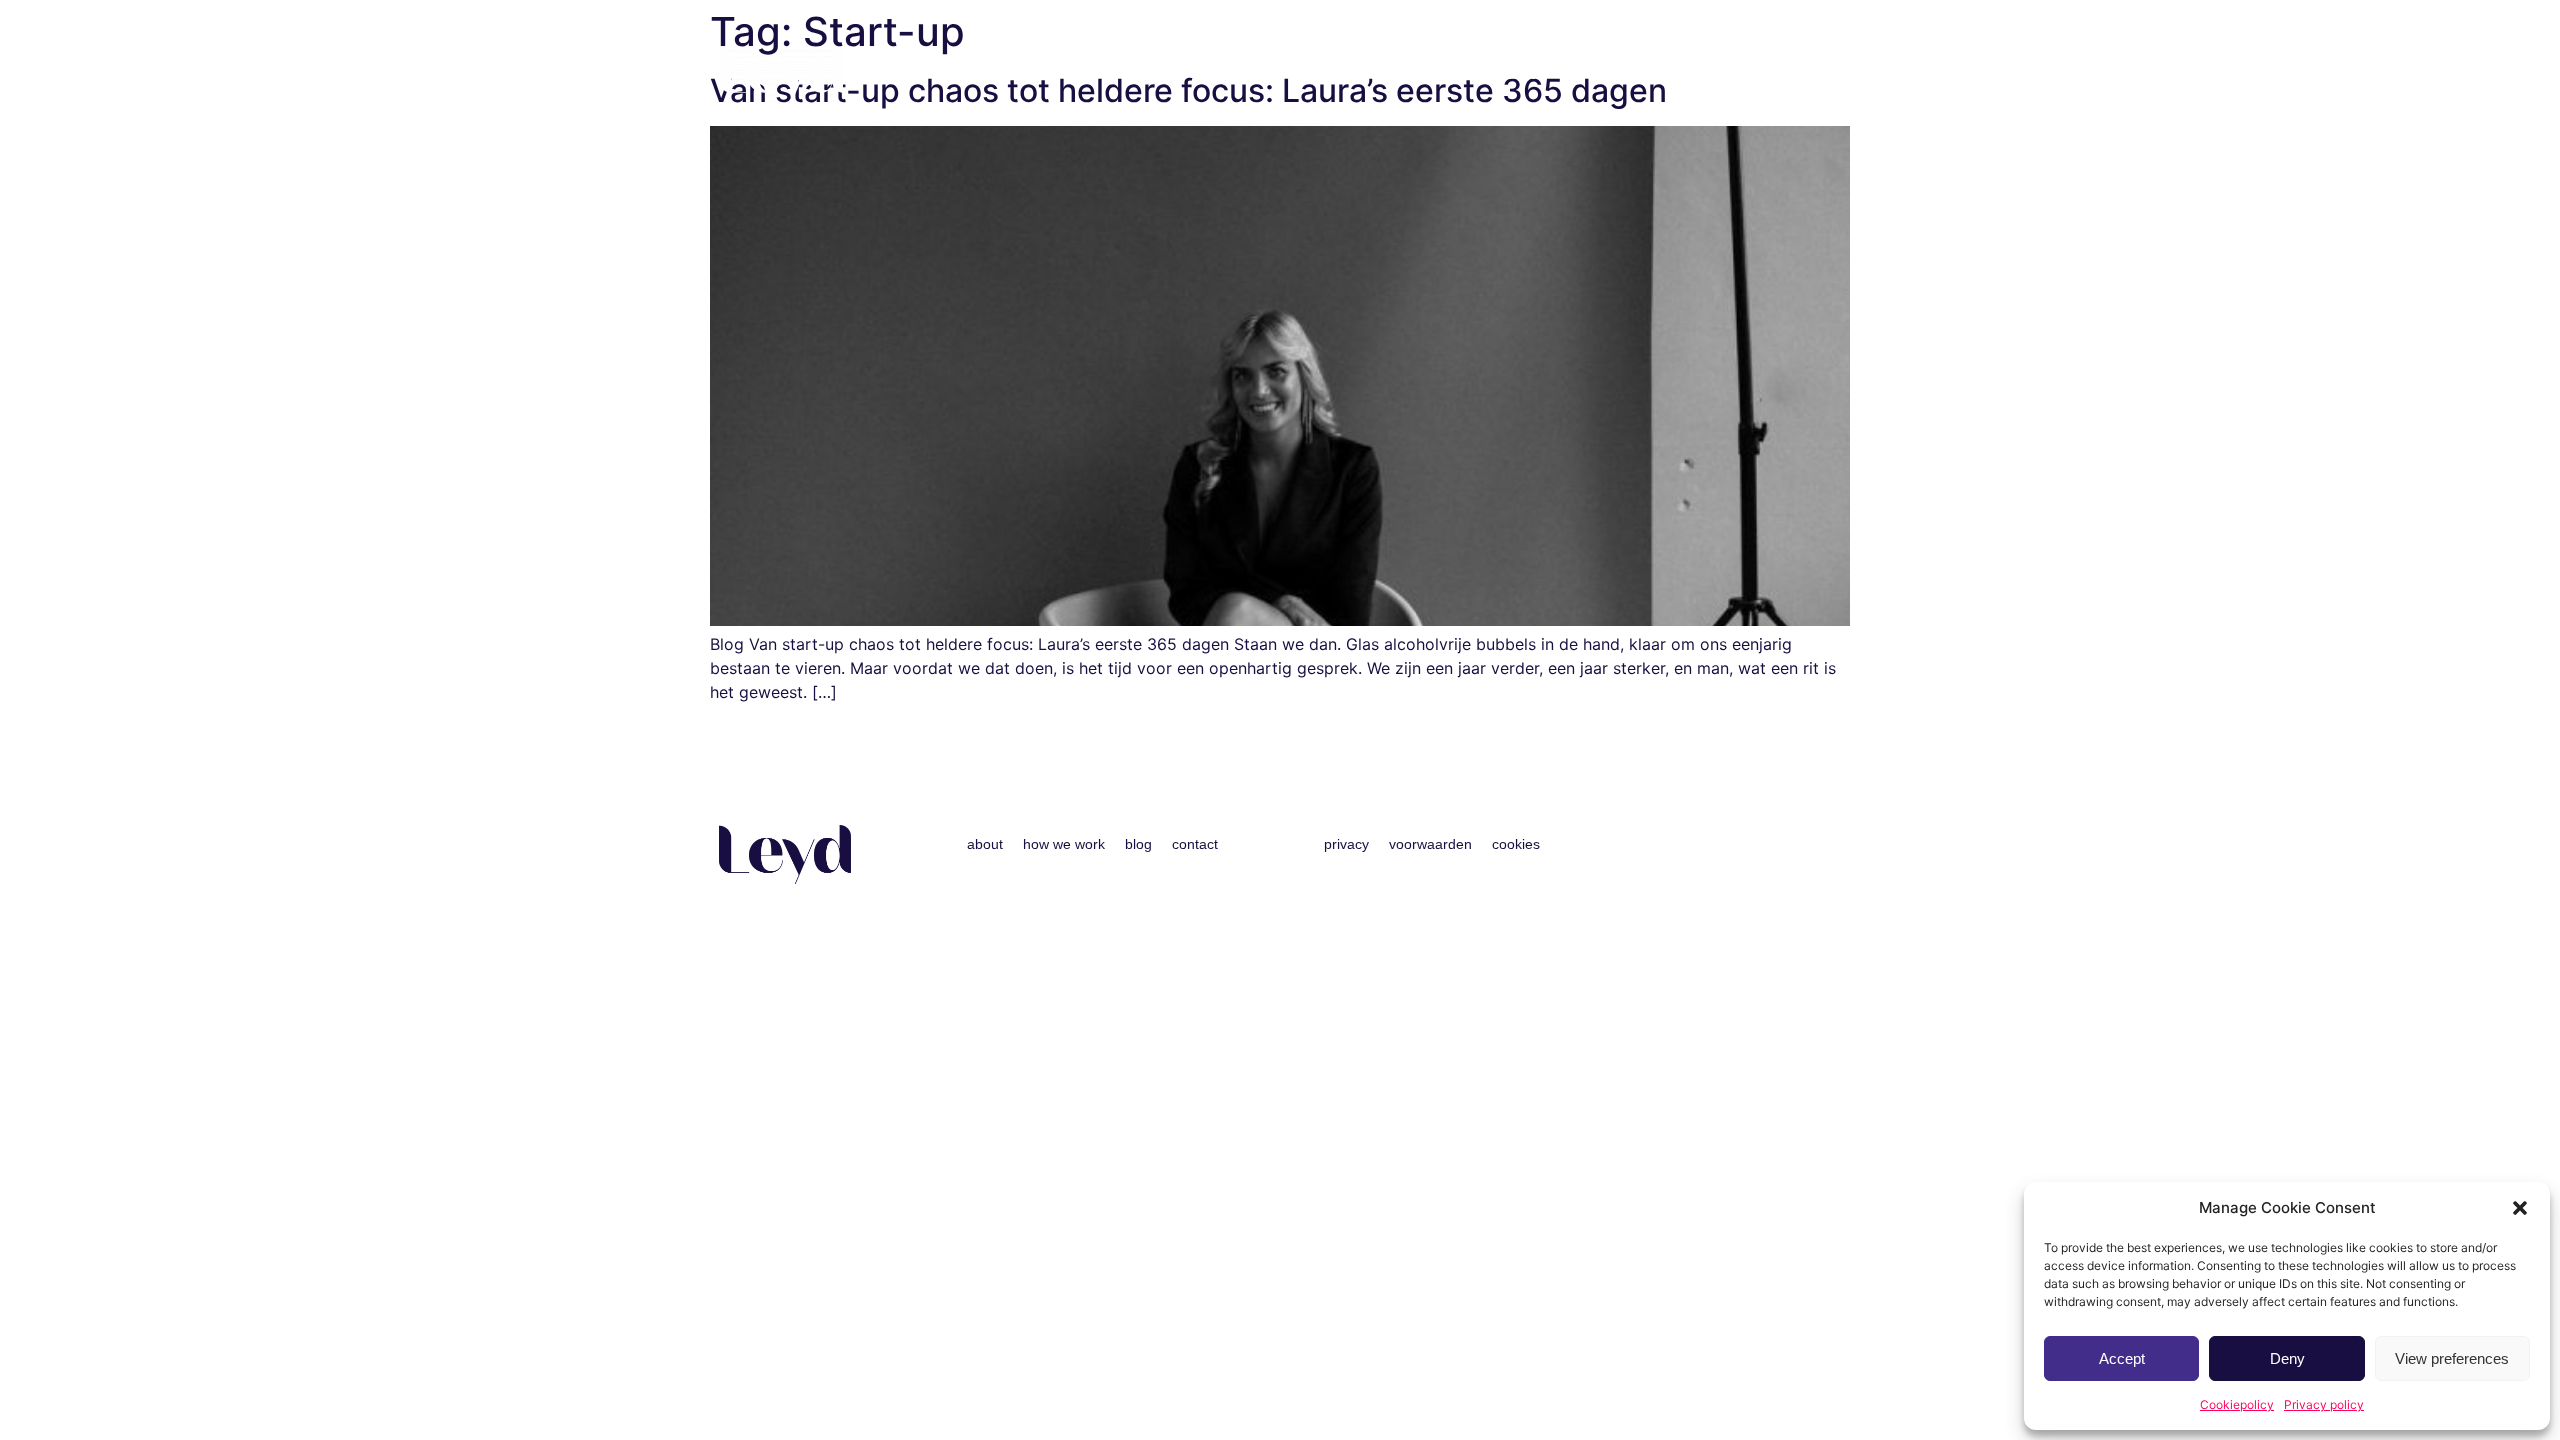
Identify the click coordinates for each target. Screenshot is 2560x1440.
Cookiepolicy (2237, 1404)
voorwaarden (1430, 844)
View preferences (2452, 1358)
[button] (2520, 1208)
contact (1795, 75)
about (1524, 75)
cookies (1516, 844)
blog (1716, 75)
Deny (2287, 1358)
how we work (1623, 75)
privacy (1346, 844)
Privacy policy (2324, 1404)
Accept (2122, 1358)
